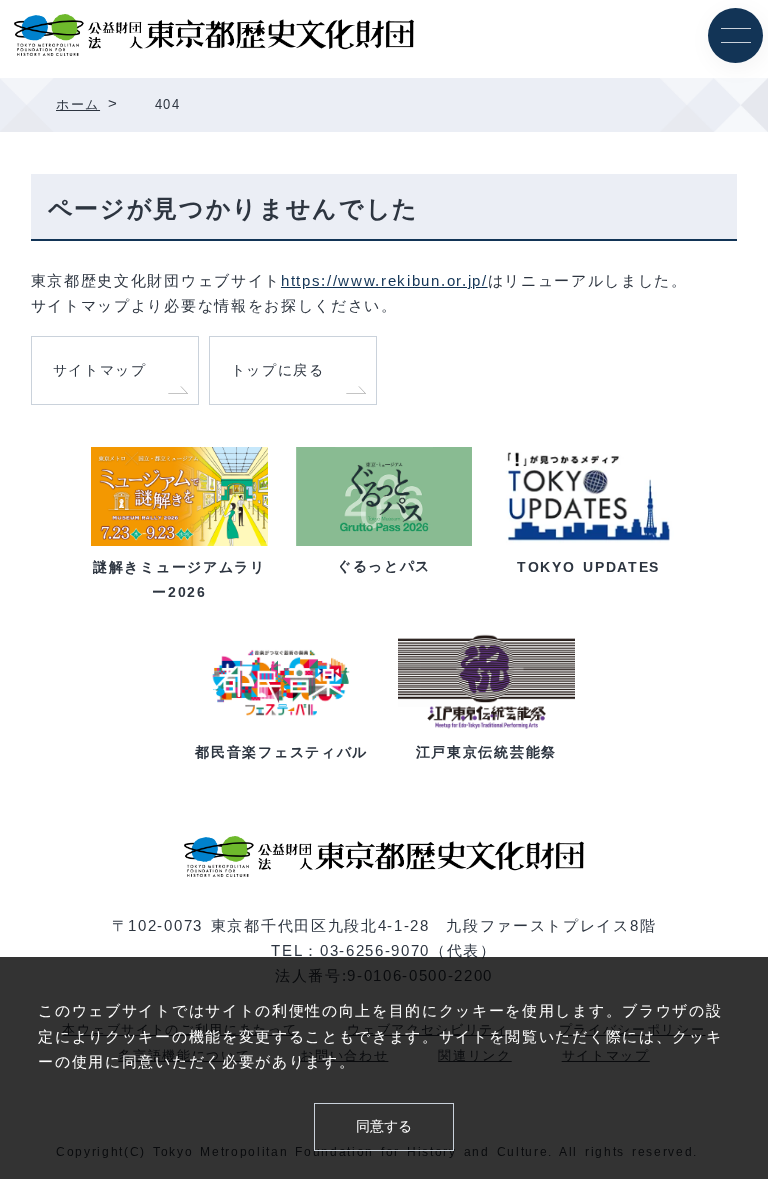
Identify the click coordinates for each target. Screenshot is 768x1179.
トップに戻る (278, 370)
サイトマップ (100, 370)
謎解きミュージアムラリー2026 (179, 579)
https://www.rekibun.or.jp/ (384, 281)
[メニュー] (735, 35)
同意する (384, 1126)
